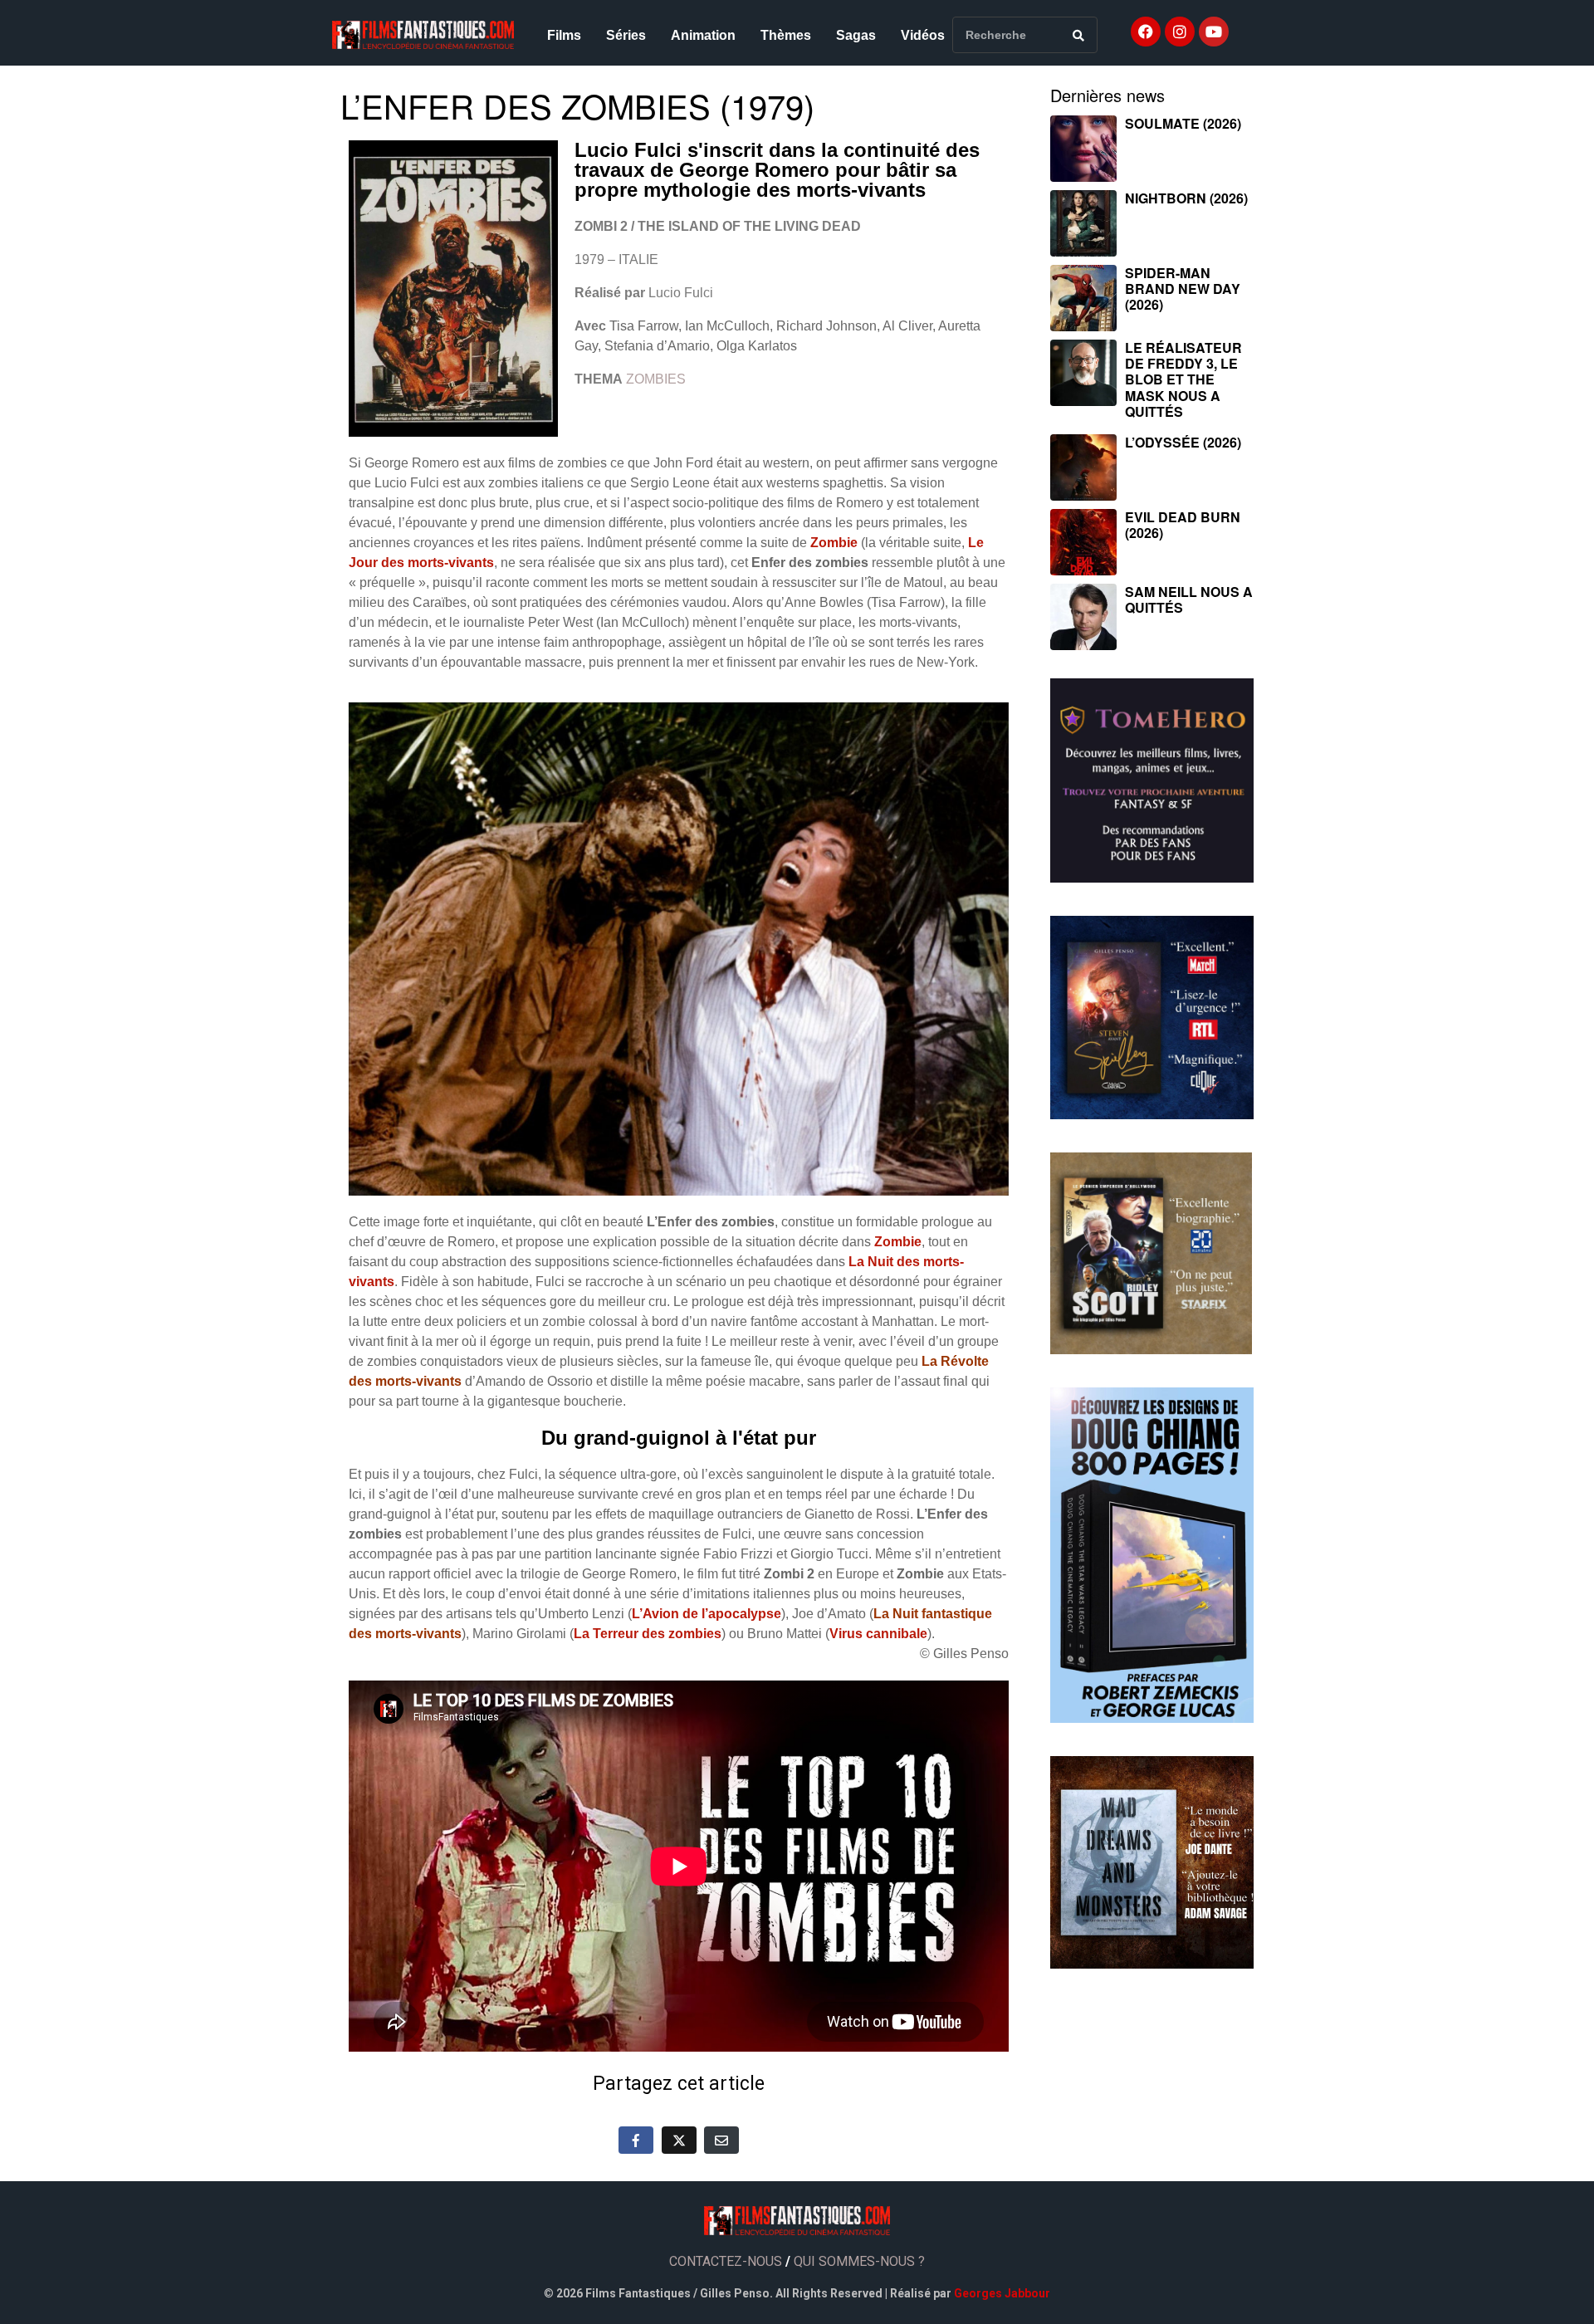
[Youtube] (1214, 32)
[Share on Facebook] (636, 2140)
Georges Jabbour (1002, 2293)
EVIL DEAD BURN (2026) (1183, 525)
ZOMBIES (656, 379)
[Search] (1078, 35)
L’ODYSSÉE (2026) (1183, 442)
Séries (626, 35)
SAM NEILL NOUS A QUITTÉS (1189, 599)
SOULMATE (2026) (1183, 123)
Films (564, 35)
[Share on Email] (721, 2140)
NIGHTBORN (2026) (1186, 198)
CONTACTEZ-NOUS (726, 2261)
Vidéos (923, 35)
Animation (703, 35)
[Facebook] (1146, 32)
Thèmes (786, 35)
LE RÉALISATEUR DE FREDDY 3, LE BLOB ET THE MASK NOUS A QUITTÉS (1183, 379)
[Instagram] (1180, 32)
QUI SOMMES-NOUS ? (859, 2261)
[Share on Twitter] (679, 2140)
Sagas (856, 35)
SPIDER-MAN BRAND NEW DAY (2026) (1183, 289)
